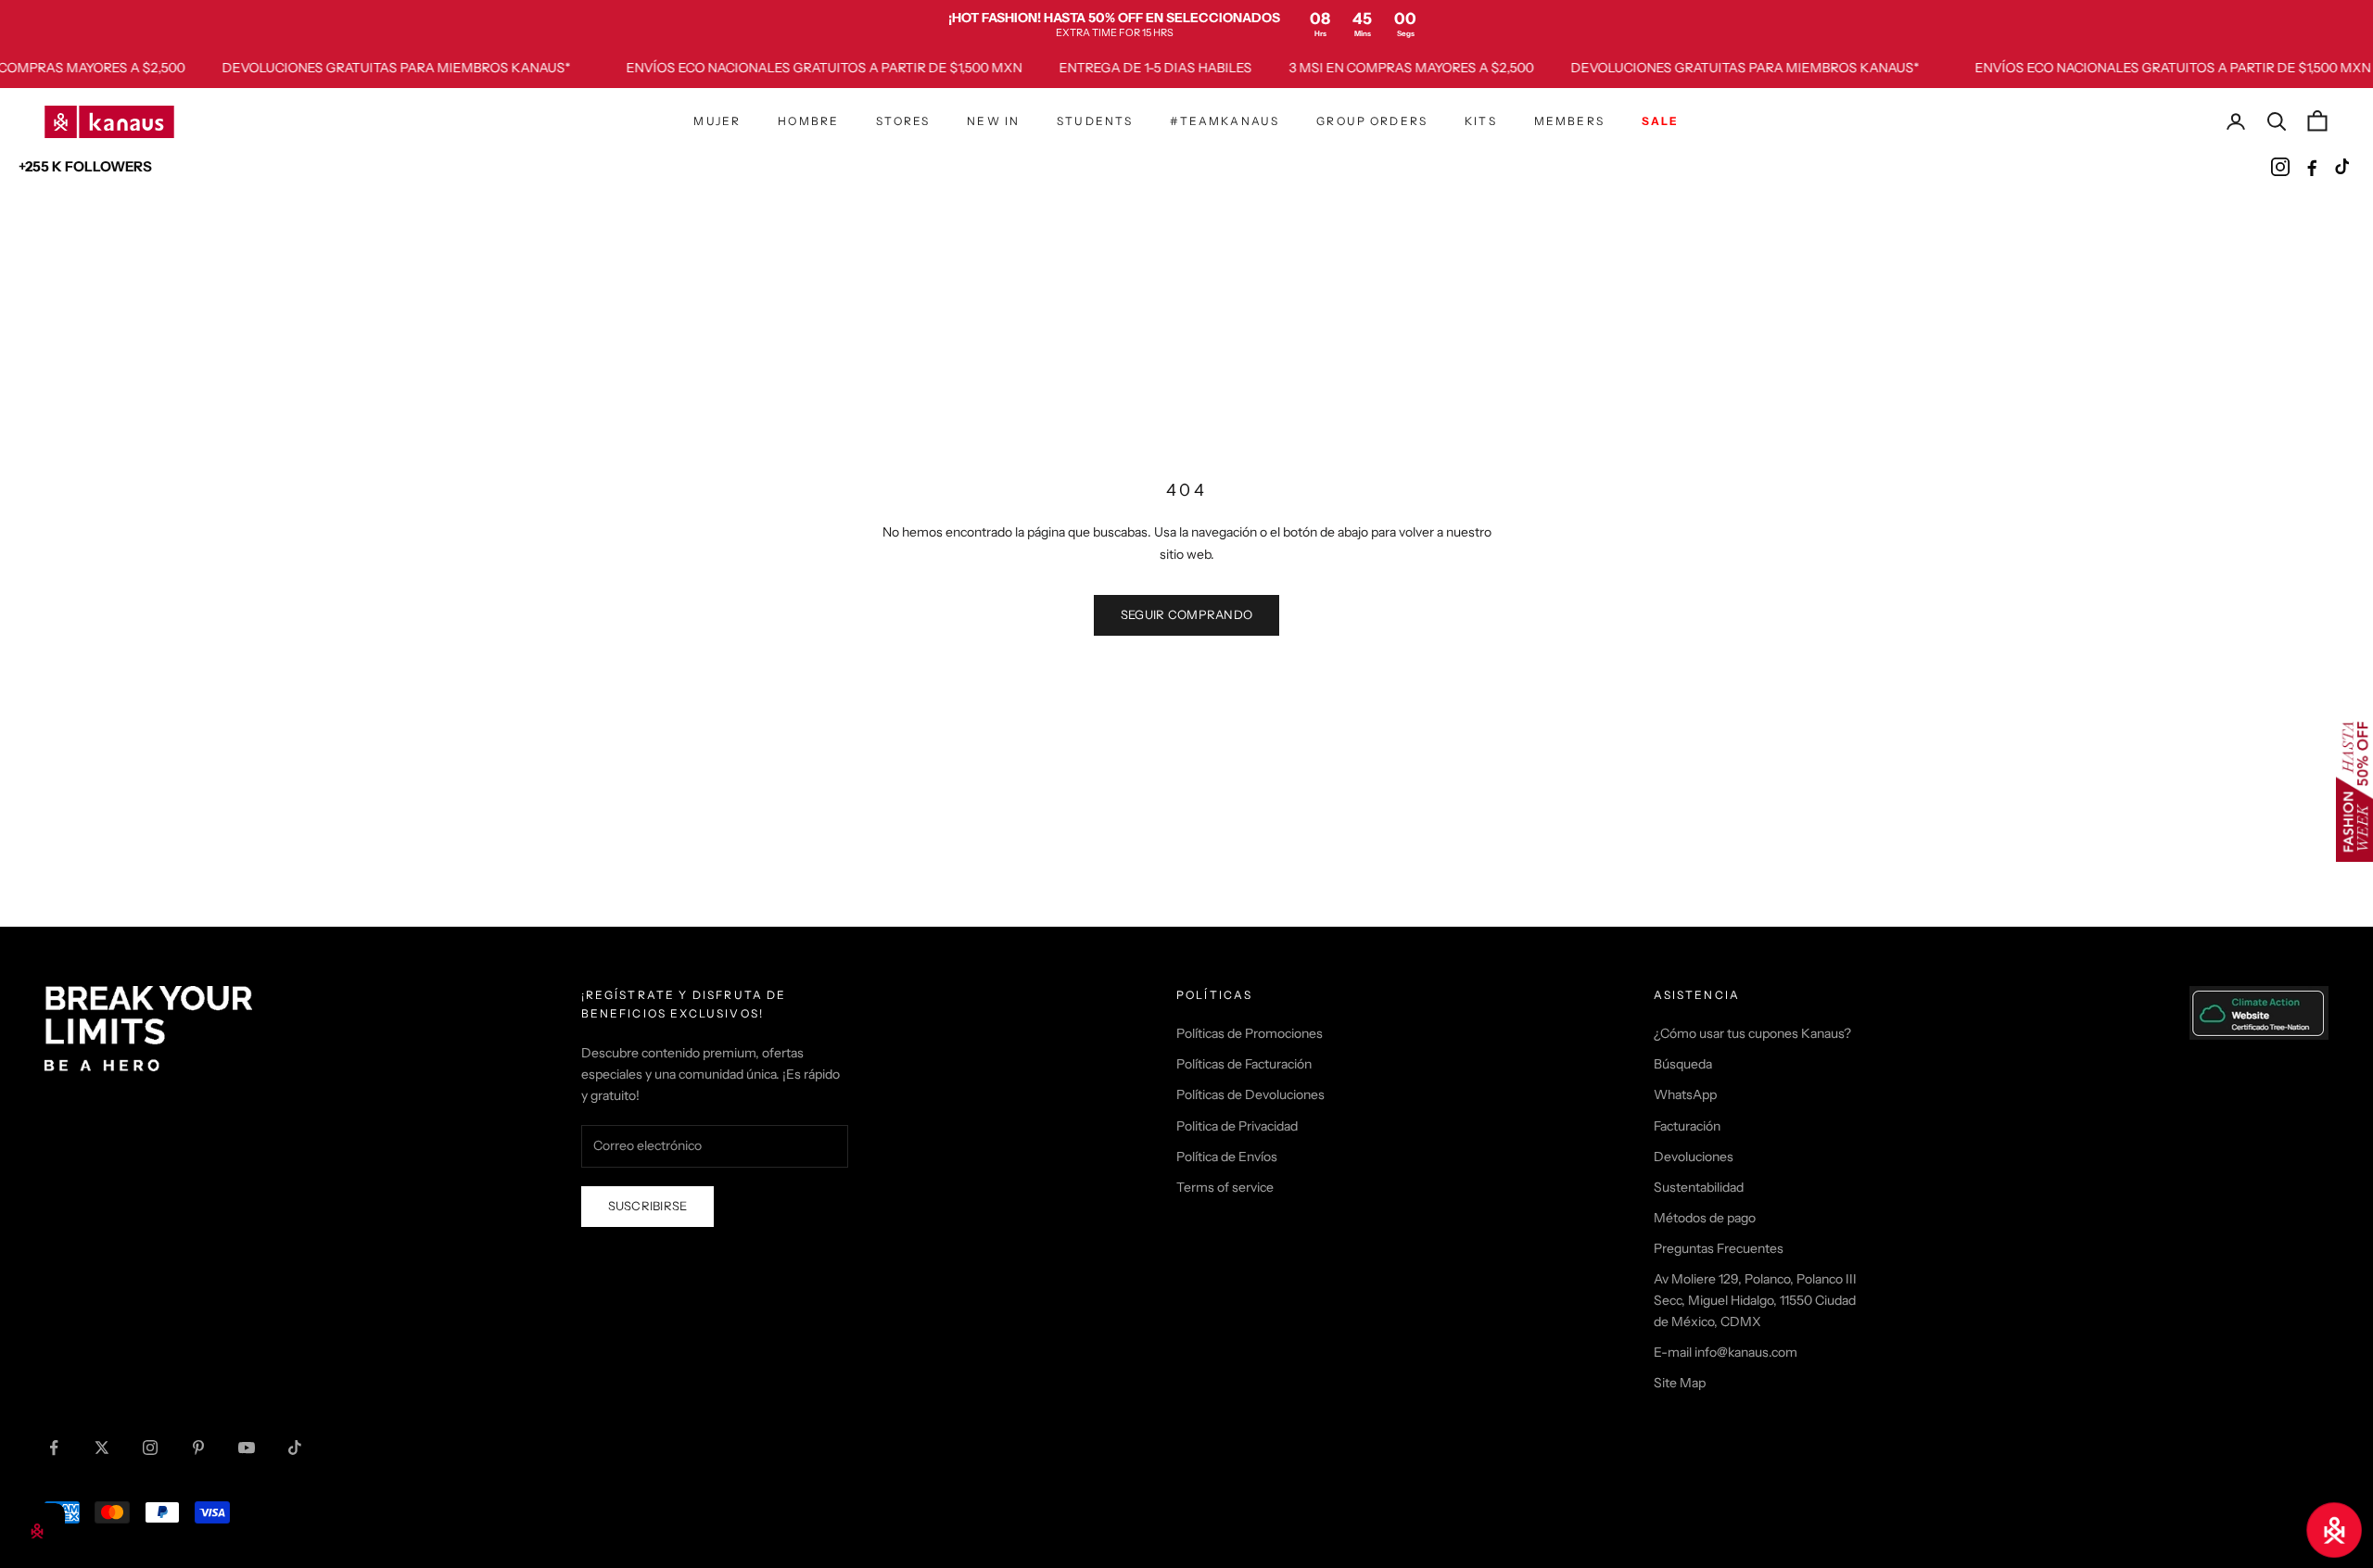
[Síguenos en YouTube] (247, 1448)
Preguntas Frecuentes (1719, 1248)
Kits (1481, 121)
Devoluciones (1694, 1157)
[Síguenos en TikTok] (295, 1448)
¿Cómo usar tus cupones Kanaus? (1752, 1033)
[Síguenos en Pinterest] (198, 1448)
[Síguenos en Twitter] (102, 1448)
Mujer (717, 121)
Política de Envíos (1227, 1157)
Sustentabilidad (1699, 1187)
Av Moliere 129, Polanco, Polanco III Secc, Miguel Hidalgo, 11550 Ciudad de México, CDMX (1755, 1300)
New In (993, 121)
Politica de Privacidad (1237, 1126)
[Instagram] (2280, 167)
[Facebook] (2312, 167)
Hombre (808, 121)
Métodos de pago (1705, 1218)
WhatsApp (1685, 1094)
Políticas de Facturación (1244, 1064)
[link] (1186, 24)
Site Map (1680, 1383)
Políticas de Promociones (1250, 1033)
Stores (903, 121)
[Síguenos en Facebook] (54, 1448)
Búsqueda (1683, 1064)
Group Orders (1372, 121)
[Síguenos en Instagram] (150, 1448)
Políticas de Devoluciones (1250, 1094)
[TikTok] (2343, 167)
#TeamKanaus (1225, 121)
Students (1095, 121)
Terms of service (1225, 1187)
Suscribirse (648, 1206)
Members (1569, 121)
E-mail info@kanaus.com (1726, 1352)
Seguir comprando (1186, 614)
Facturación (1687, 1126)
